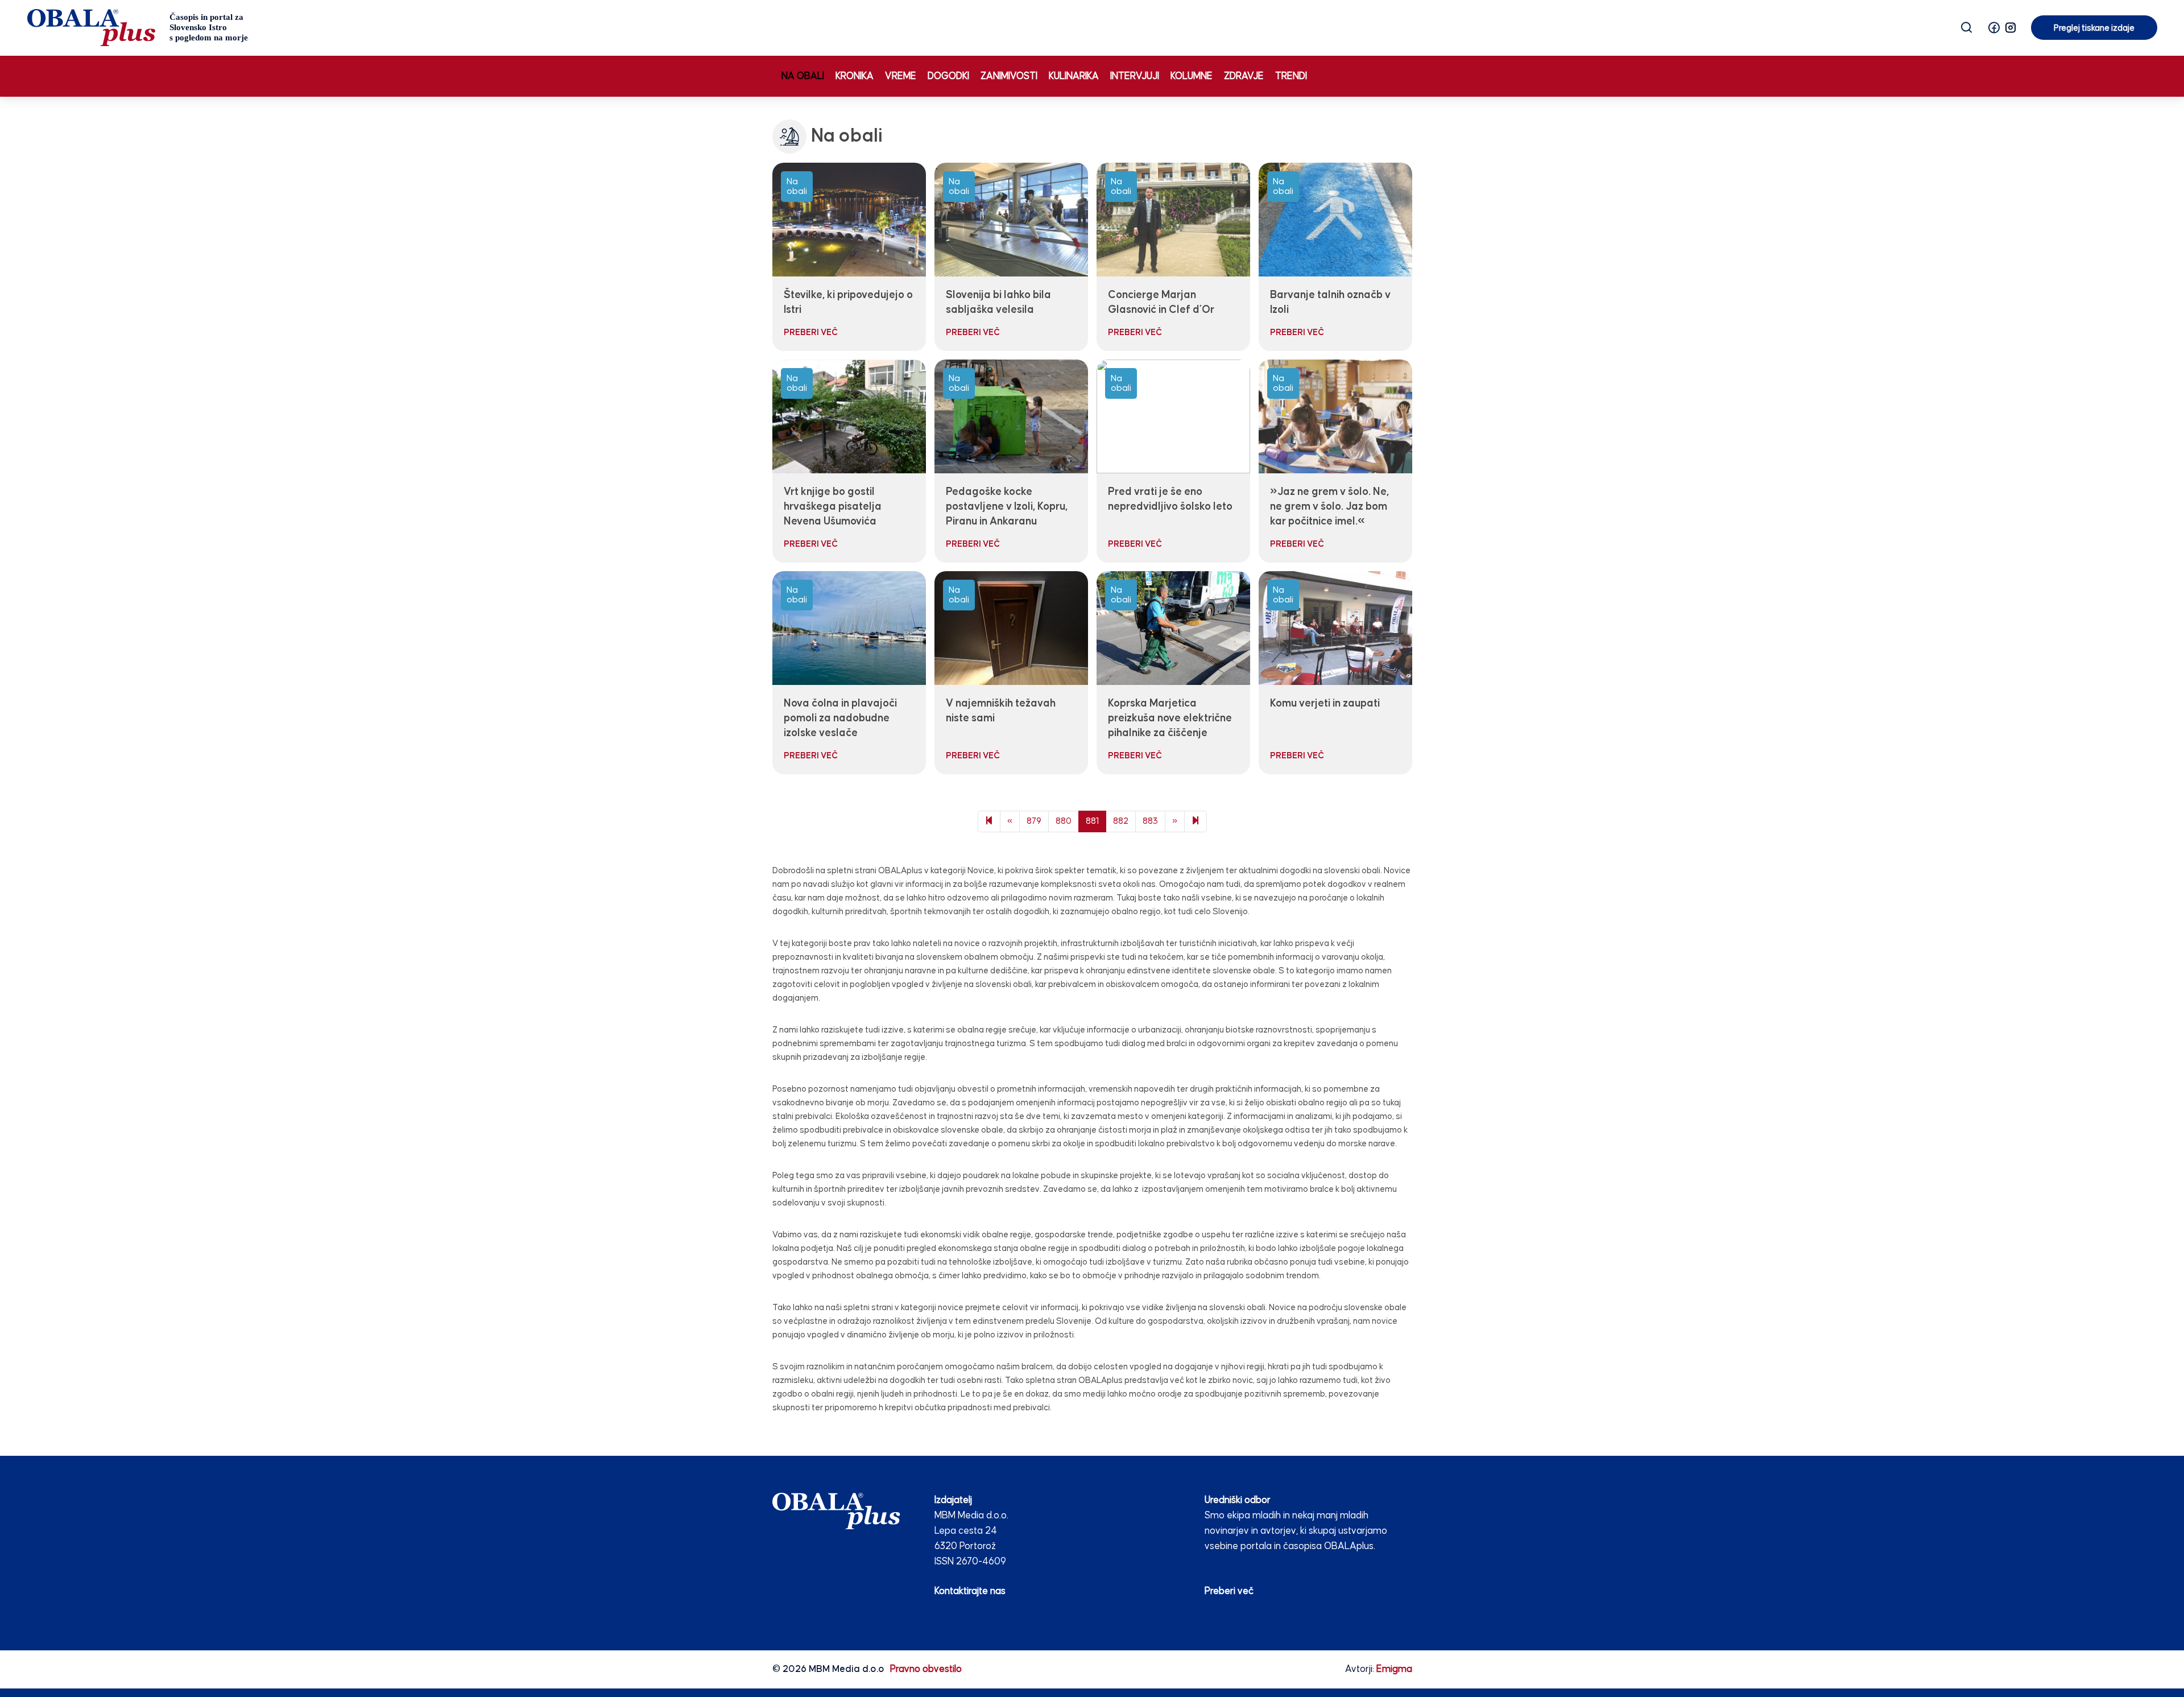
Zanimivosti (1009, 77)
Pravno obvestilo (926, 1669)
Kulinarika (1074, 77)
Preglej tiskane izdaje (2094, 28)
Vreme (901, 77)
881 (1092, 821)
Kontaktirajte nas (970, 1591)
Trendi (1291, 77)
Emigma (1394, 1669)
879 (1034, 821)
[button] (1994, 28)
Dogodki (948, 77)
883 (1150, 821)
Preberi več (1229, 1591)
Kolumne (1192, 77)
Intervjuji (1135, 77)
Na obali (803, 77)
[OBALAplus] (138, 28)
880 (1064, 821)
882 (1121, 821)
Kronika (855, 77)
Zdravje (1244, 77)
